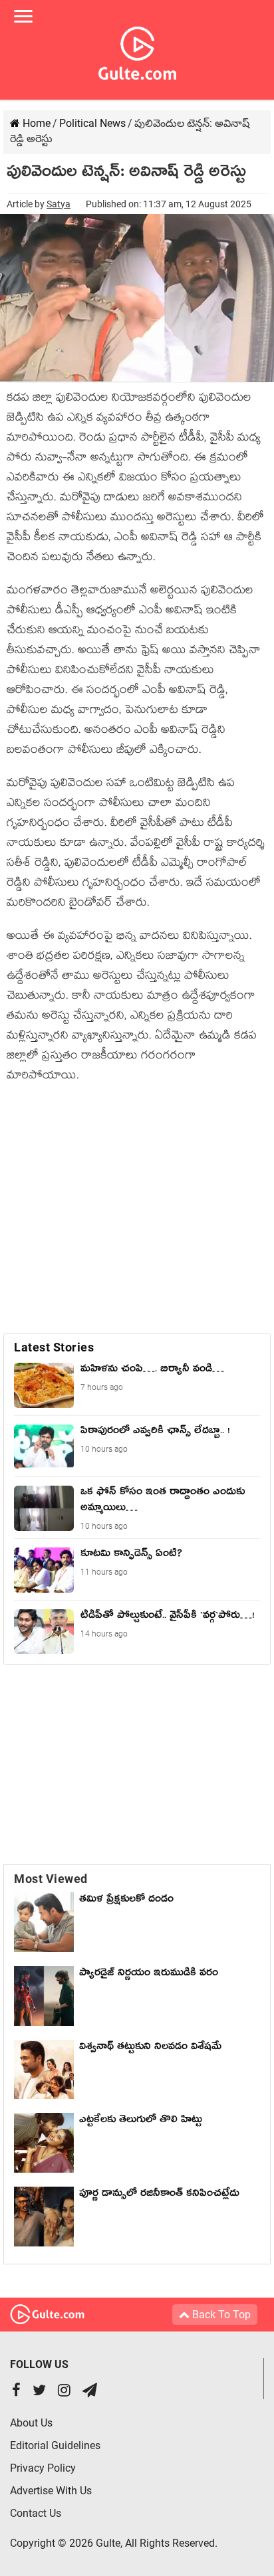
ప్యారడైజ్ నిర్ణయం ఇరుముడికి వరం (149, 1975)
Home (35, 123)
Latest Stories (54, 1347)
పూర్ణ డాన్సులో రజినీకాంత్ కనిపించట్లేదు (163, 2195)
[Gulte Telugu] (137, 50)
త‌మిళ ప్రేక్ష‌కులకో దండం (126, 1901)
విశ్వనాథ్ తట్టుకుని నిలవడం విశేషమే (154, 2048)
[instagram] (64, 2392)
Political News (92, 123)
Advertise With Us (51, 2491)
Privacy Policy (43, 2468)
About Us (31, 2423)
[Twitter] (39, 2392)
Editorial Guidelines (55, 2445)
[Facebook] (16, 2392)
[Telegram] (90, 2392)
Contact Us (36, 2513)
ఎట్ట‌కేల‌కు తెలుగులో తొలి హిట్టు (141, 2122)
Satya (59, 204)
